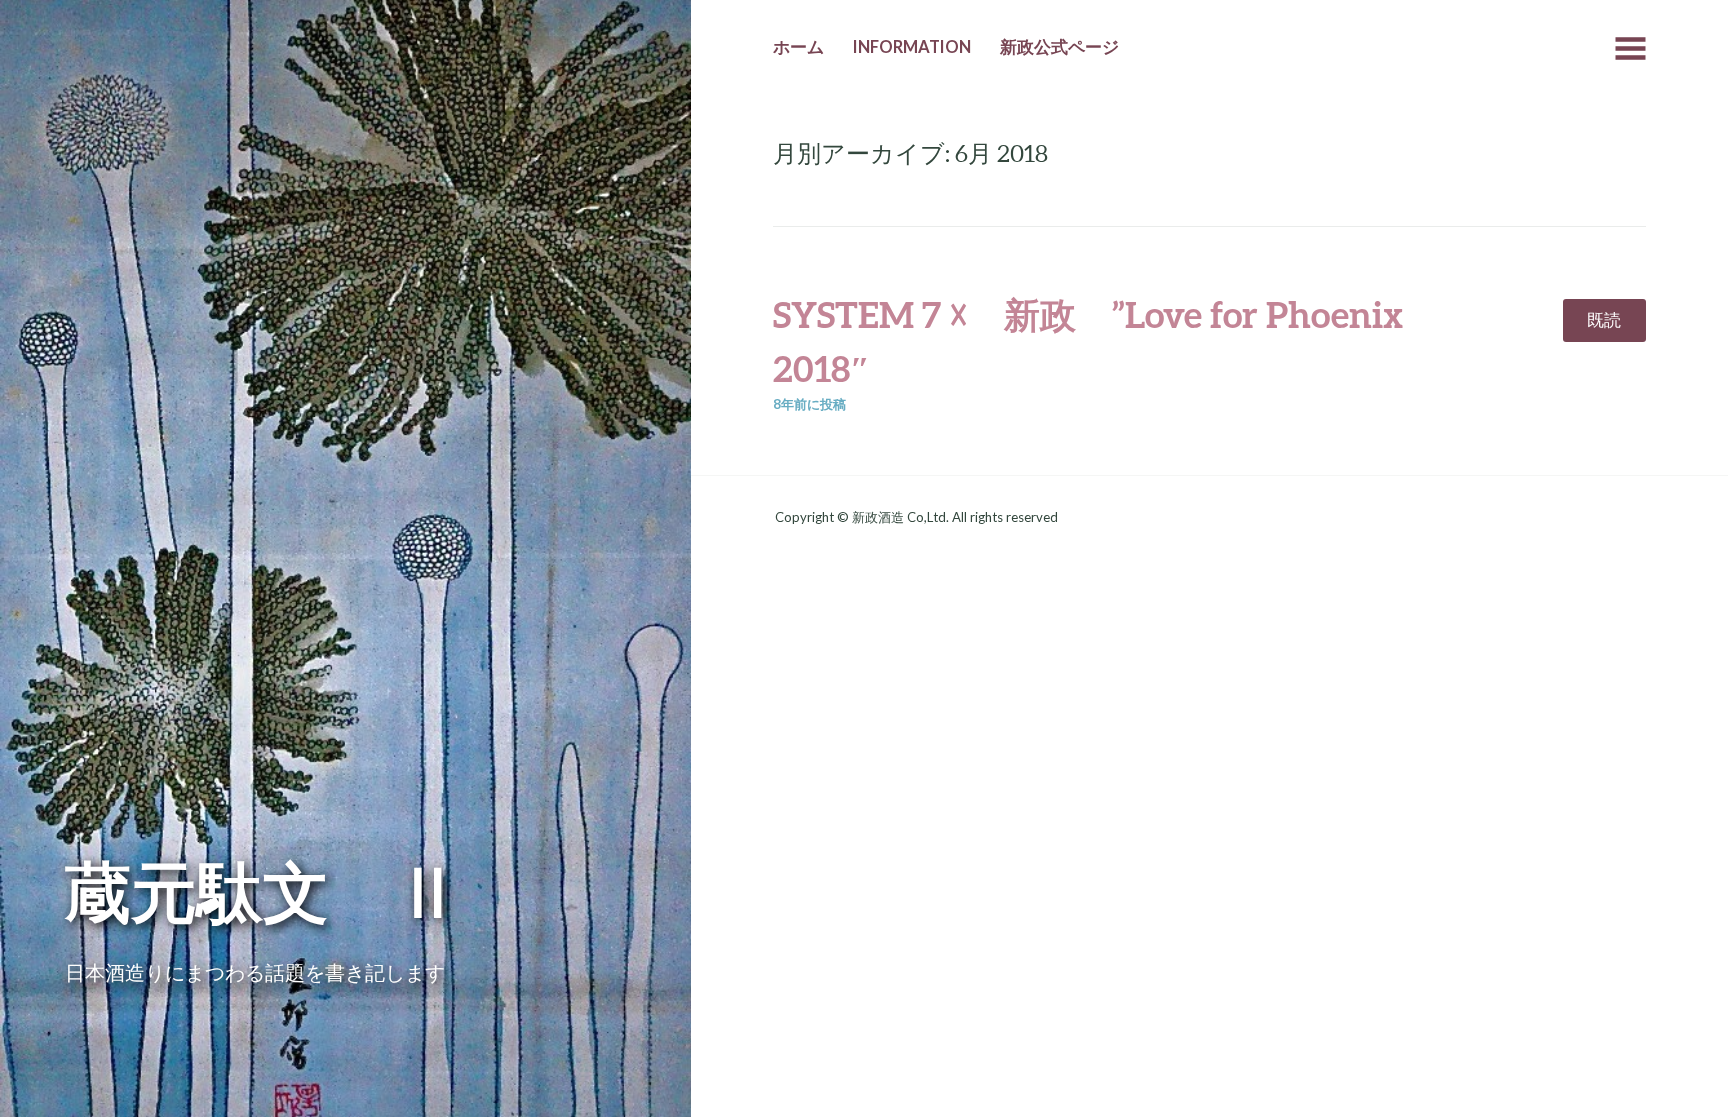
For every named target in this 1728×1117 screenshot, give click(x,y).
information (912, 47)
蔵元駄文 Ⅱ (263, 890)
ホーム (798, 47)
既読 (1604, 320)
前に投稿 (809, 404)
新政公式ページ (1059, 47)
